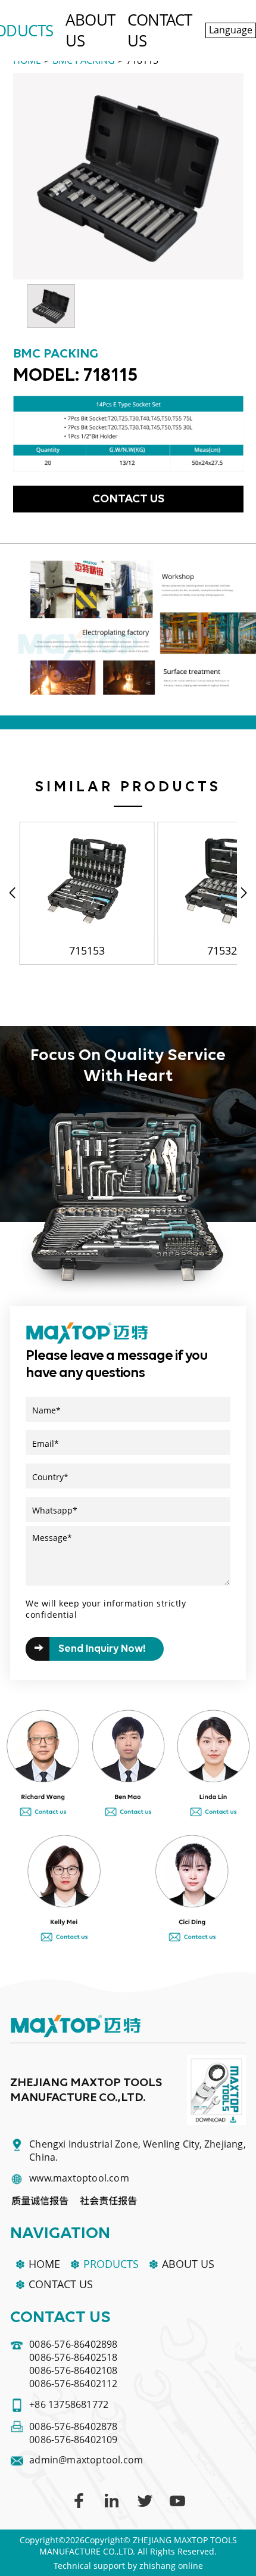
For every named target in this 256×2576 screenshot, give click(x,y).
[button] (244, 893)
